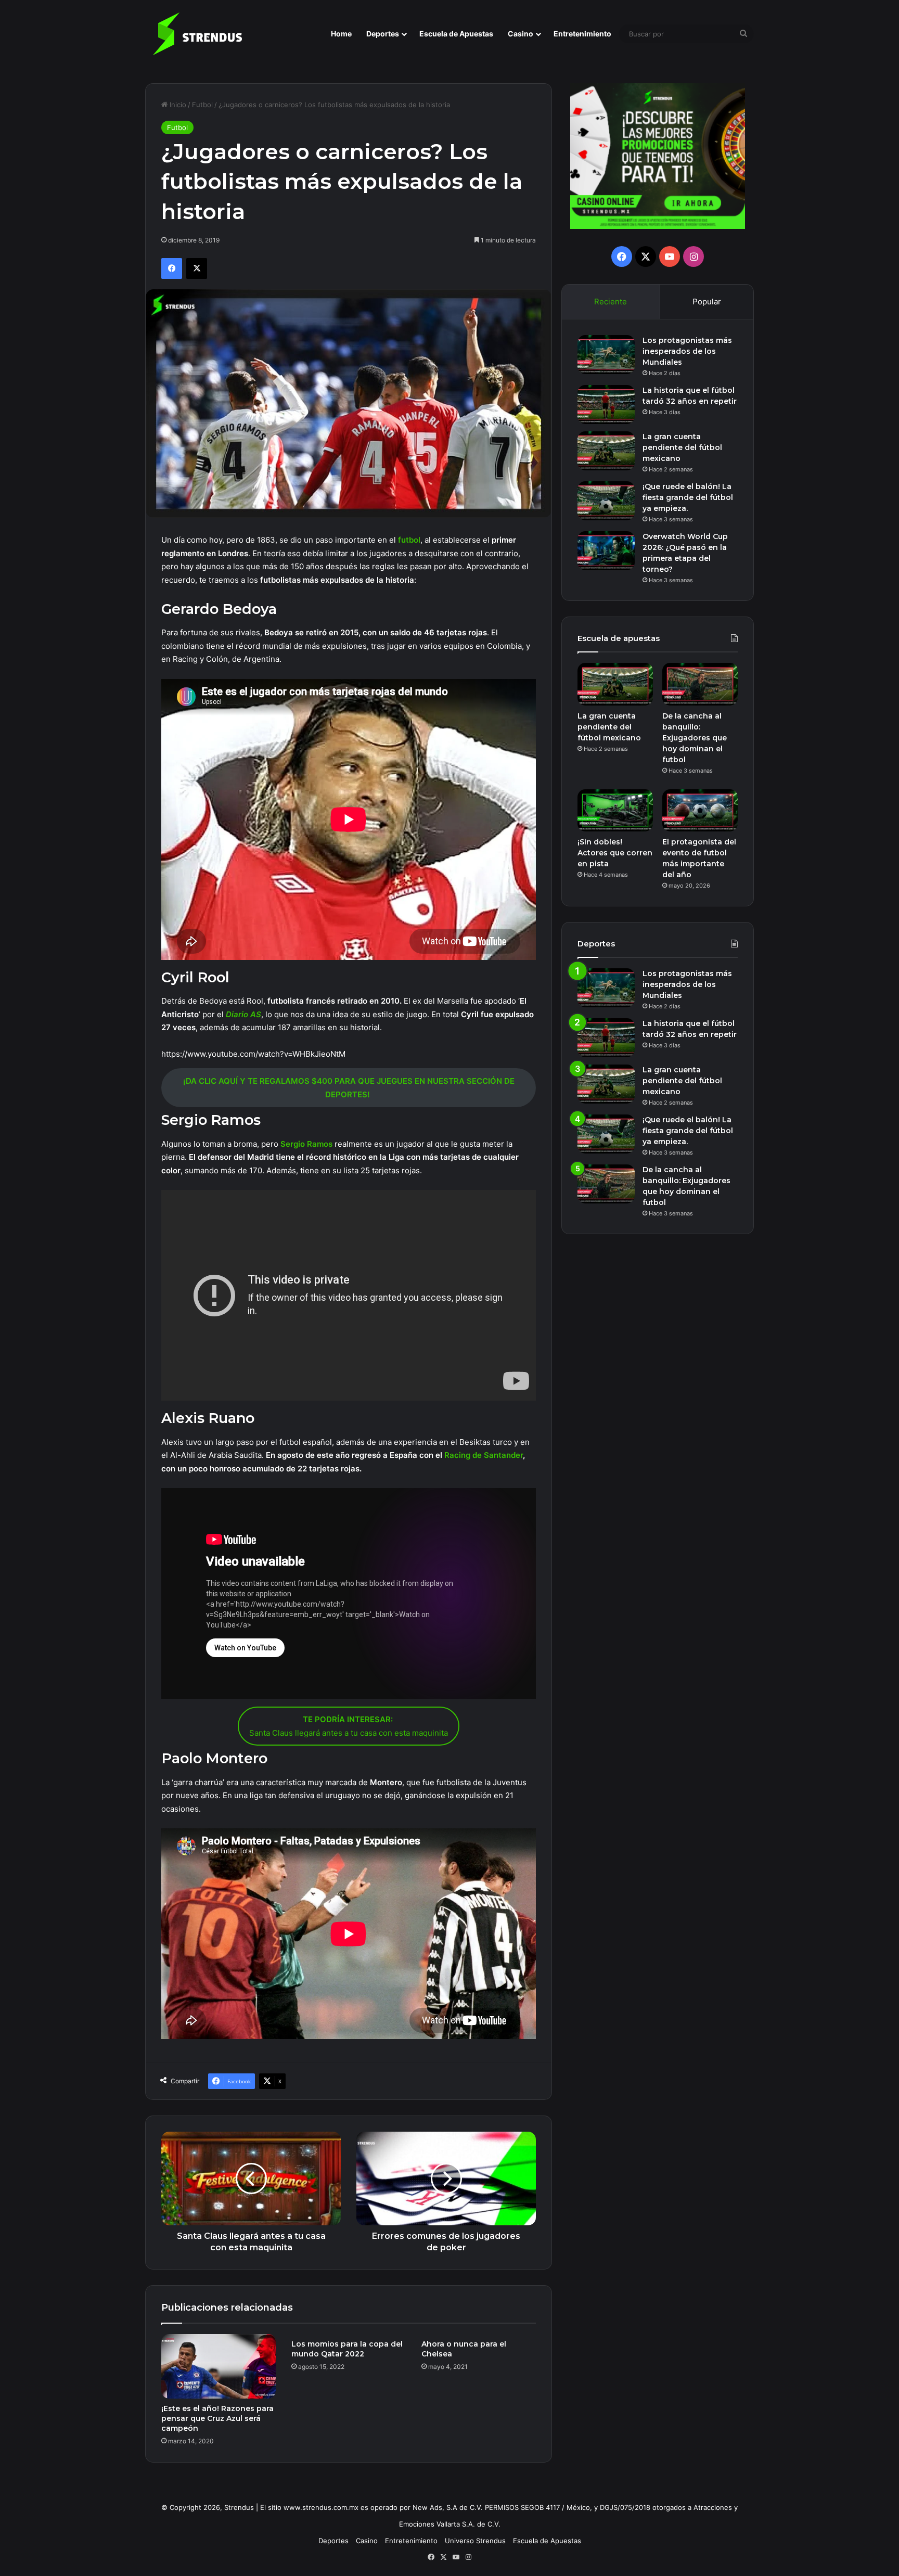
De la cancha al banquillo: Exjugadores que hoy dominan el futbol (695, 738)
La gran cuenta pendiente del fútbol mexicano (682, 447)
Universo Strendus (475, 2541)
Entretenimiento (582, 34)
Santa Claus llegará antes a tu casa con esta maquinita (349, 1726)
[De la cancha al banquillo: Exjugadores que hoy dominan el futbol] (700, 684)
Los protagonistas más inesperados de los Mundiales (687, 351)
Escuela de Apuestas (456, 34)
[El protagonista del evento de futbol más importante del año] (700, 811)
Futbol (202, 105)
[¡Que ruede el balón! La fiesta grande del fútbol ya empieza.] (606, 501)
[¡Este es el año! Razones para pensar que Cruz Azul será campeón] (219, 2366)
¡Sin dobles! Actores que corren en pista (615, 853)
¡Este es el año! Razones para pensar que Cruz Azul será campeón (217, 2418)
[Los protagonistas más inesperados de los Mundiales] (606, 355)
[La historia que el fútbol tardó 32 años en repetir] (606, 405)
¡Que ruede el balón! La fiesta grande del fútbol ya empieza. (688, 497)
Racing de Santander (484, 1455)
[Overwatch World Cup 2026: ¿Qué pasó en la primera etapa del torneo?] (606, 551)
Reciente (611, 302)
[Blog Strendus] (197, 34)
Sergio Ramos (306, 1144)
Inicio (177, 105)
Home (341, 34)
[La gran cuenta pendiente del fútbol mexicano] (606, 451)
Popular (707, 302)
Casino (521, 34)
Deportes (383, 34)
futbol (409, 540)
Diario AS (243, 1014)
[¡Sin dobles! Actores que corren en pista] (615, 811)
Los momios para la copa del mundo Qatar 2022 (347, 2349)
